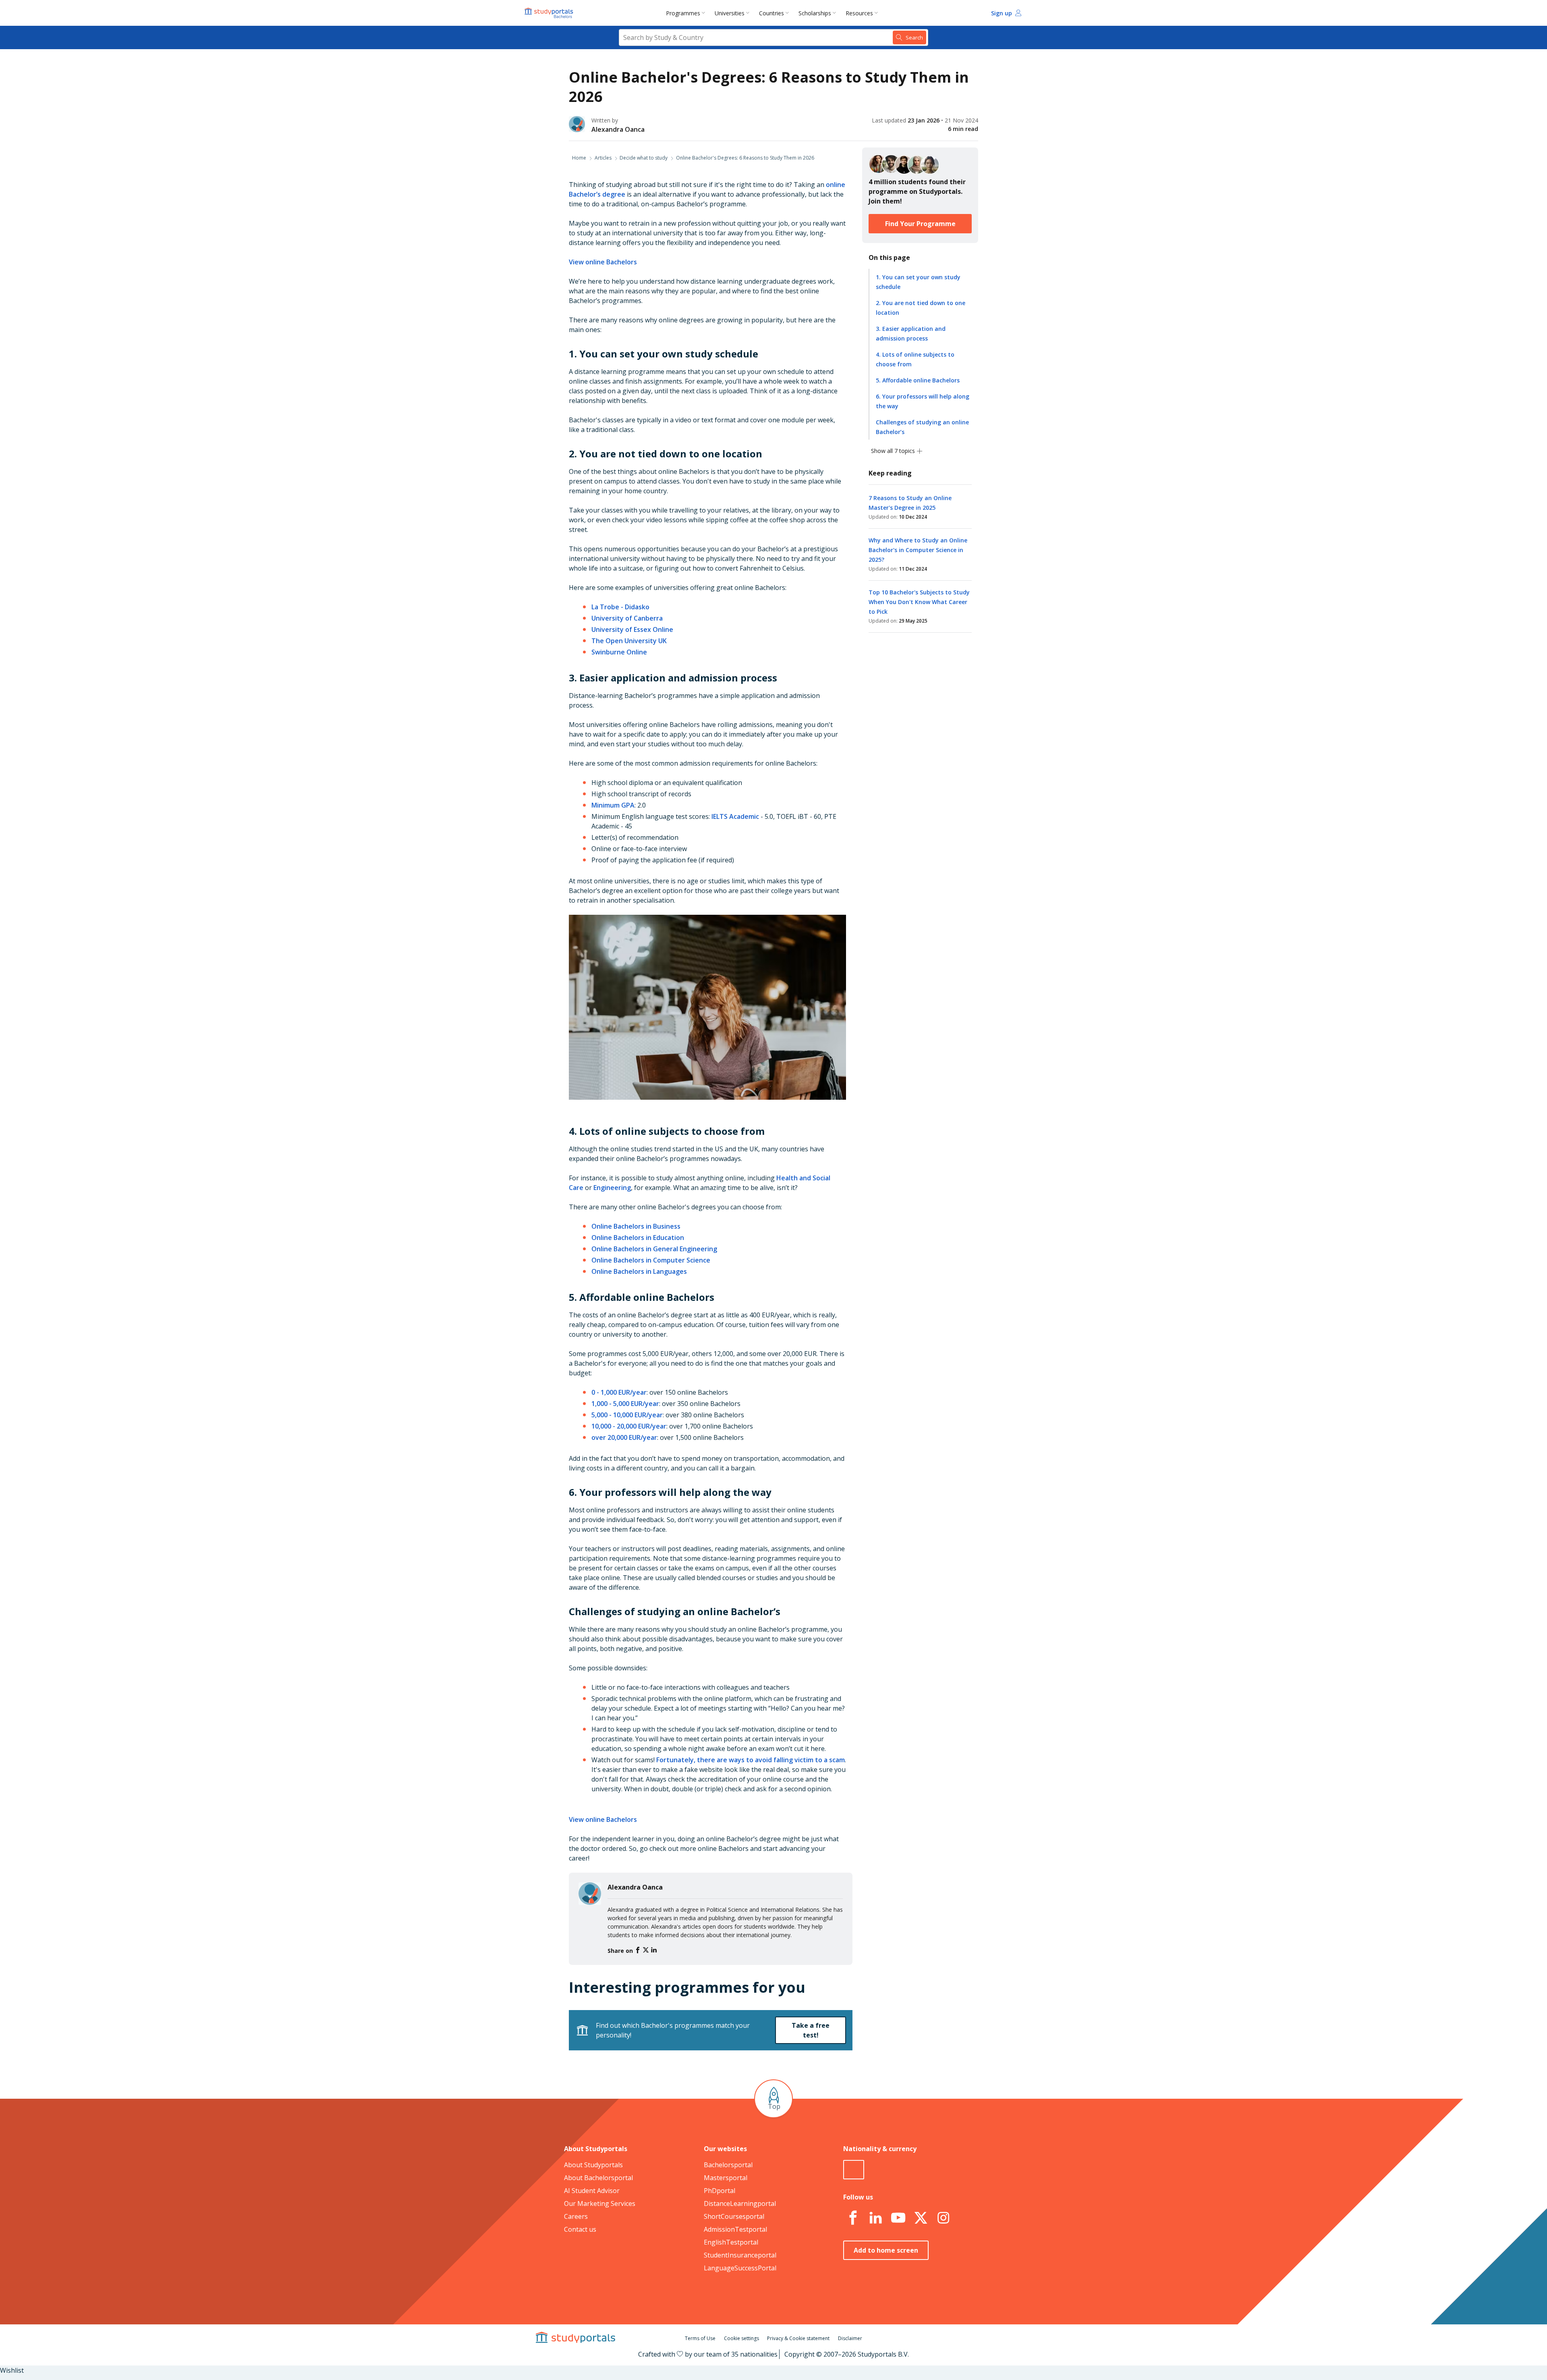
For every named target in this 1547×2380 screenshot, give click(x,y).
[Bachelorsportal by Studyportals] (550, 13)
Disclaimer (850, 2338)
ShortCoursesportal (734, 2216)
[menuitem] (687, 13)
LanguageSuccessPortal (740, 2268)
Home (579, 158)
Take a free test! (811, 2030)
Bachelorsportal (728, 2165)
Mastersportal (726, 2178)
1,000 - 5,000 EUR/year (625, 1404)
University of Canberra (627, 618)
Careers (576, 2216)
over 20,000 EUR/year (624, 1437)
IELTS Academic (735, 816)
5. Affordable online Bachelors (918, 380)
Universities (730, 13)
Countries (771, 13)
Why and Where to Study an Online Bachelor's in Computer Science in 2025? (918, 550)
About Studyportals (593, 2165)
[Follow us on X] (921, 2218)
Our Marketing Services (600, 2203)
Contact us (580, 2229)
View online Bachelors (603, 262)
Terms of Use (700, 2338)
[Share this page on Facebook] (639, 1950)
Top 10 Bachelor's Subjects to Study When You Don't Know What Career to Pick (919, 602)
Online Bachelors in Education (638, 1238)
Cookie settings (741, 2338)
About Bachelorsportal (598, 2178)
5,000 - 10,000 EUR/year (627, 1415)
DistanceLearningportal (740, 2203)
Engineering (612, 1188)
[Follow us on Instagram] (943, 2218)
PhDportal (720, 2191)
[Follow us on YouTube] (898, 2218)
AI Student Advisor (592, 2191)
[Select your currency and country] (854, 2170)
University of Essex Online (632, 629)
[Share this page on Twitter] (647, 1950)
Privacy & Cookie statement (798, 2338)
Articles (603, 158)
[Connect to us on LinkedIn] (875, 2218)
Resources (859, 13)
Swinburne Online (619, 652)
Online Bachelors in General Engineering (654, 1249)
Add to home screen (886, 2250)
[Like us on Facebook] (853, 2218)
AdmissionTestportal (735, 2229)
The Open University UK (629, 641)
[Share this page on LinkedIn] (654, 1950)
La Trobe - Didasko (620, 607)
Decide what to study (644, 158)
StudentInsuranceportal (740, 2255)
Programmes (683, 13)
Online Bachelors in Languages (639, 1271)
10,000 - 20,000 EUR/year (629, 1426)
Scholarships (815, 13)
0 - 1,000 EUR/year (619, 1392)
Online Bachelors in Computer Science (651, 1260)
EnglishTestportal (731, 2242)
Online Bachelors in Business (636, 1226)
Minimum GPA (613, 805)
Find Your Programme (920, 224)
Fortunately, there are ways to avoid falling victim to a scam (751, 1760)
